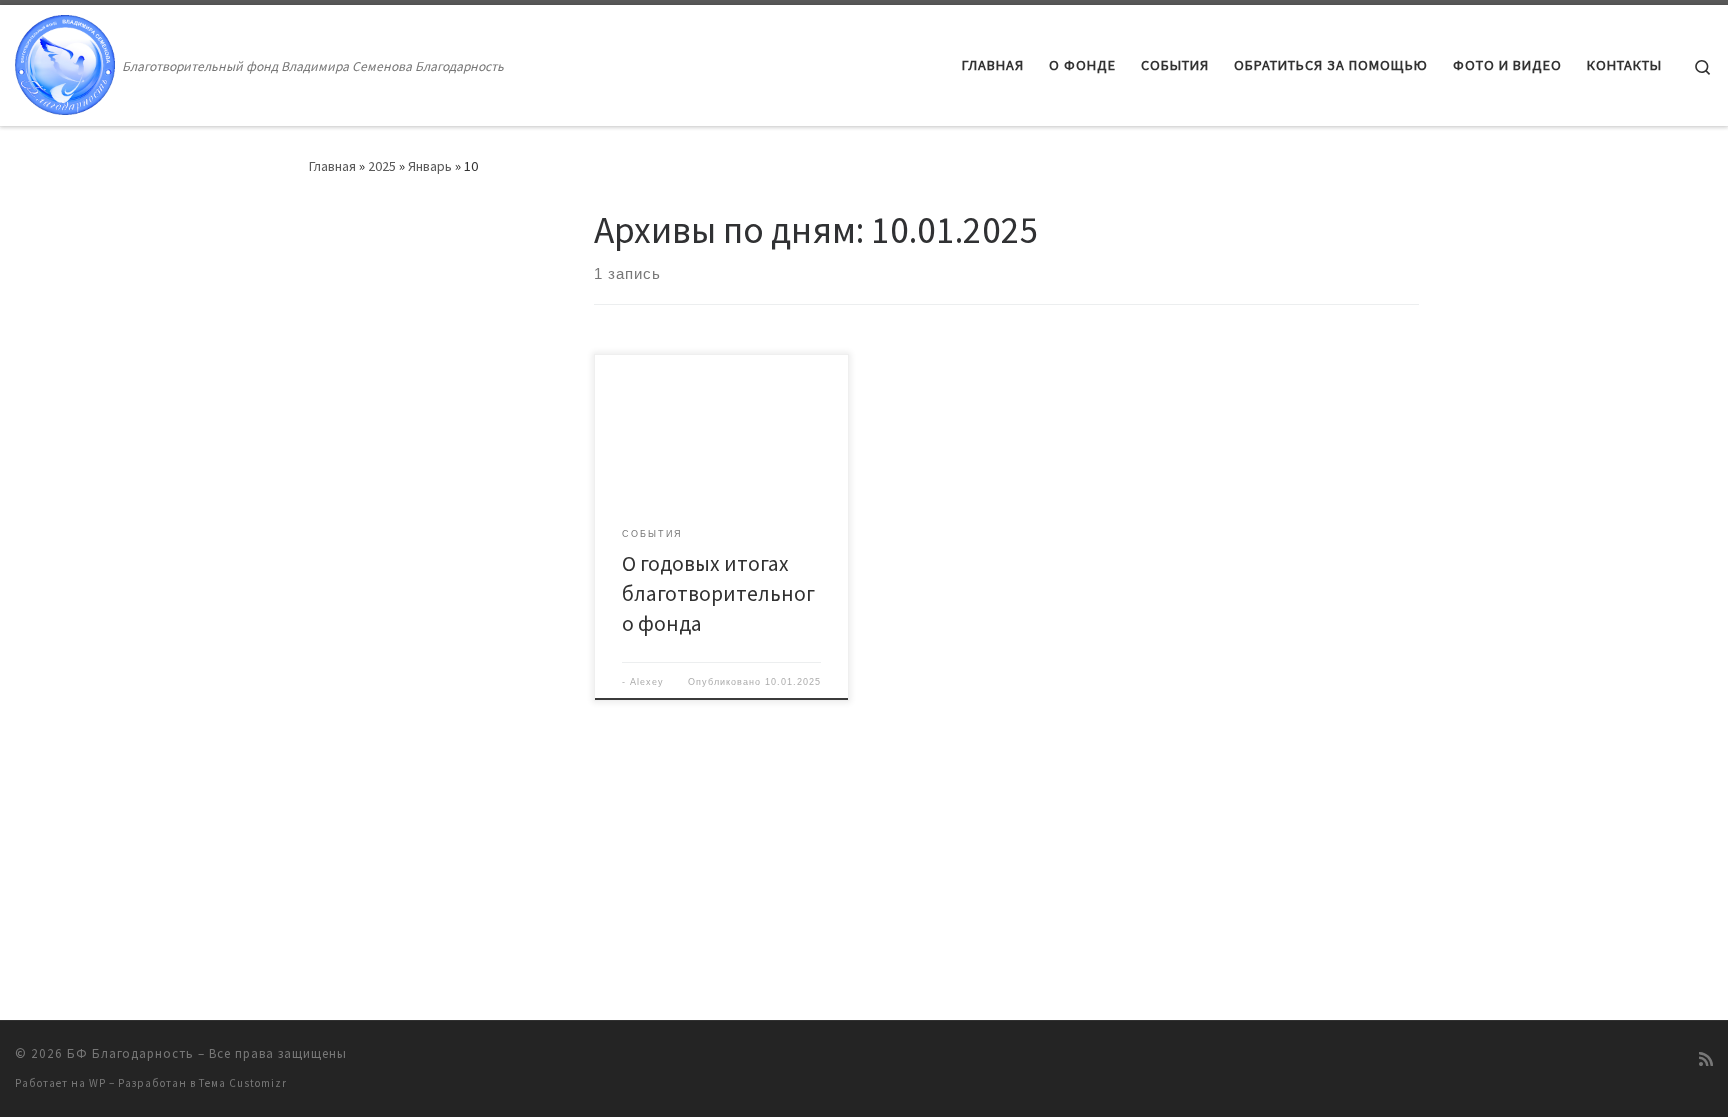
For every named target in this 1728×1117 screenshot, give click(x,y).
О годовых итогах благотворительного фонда (718, 593)
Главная (332, 166)
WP (97, 1083)
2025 (382, 166)
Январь (430, 166)
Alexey (647, 682)
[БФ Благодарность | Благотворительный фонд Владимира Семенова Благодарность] (65, 61)
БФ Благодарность (130, 1053)
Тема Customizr (243, 1083)
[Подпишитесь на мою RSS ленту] (1706, 1059)
